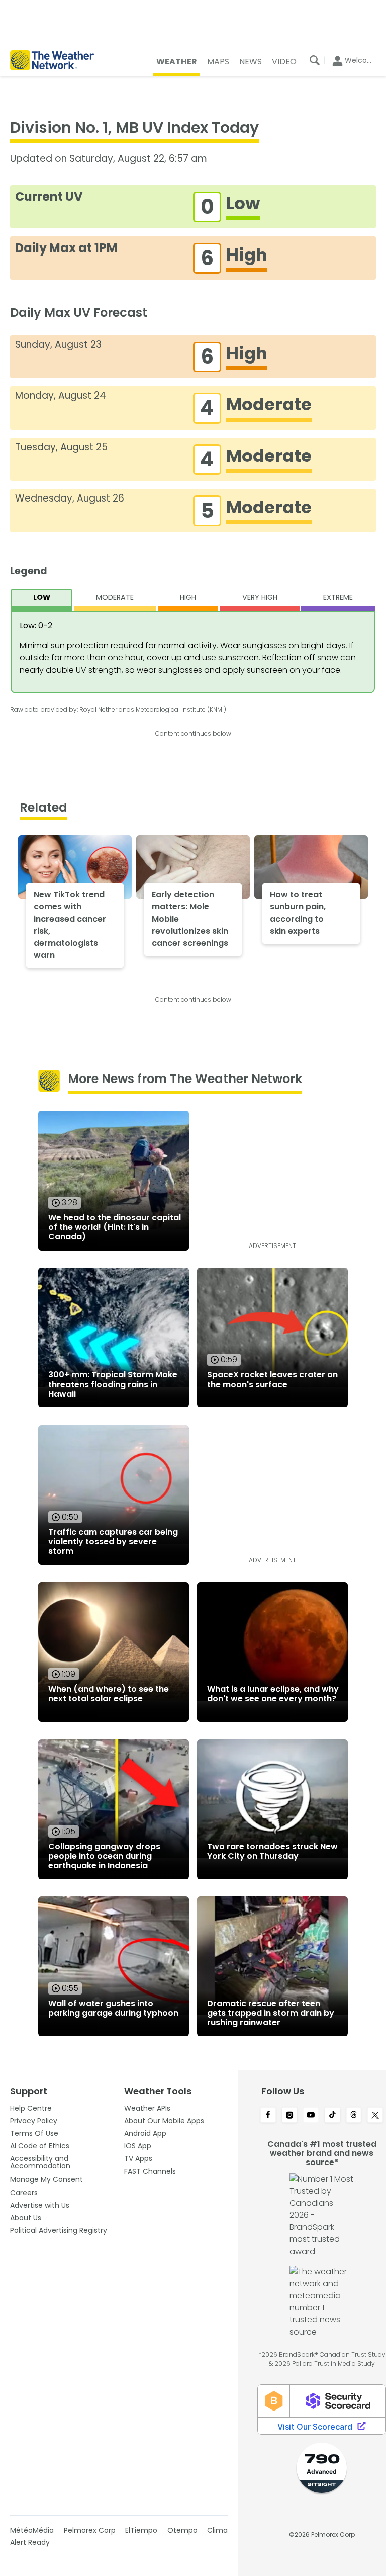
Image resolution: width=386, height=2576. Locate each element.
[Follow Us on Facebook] (268, 2116)
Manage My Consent (46, 2179)
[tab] (42, 600)
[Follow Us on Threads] (354, 2116)
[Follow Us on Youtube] (311, 2116)
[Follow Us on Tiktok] (332, 2116)
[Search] (315, 60)
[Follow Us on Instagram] (290, 2116)
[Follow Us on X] (375, 2116)
